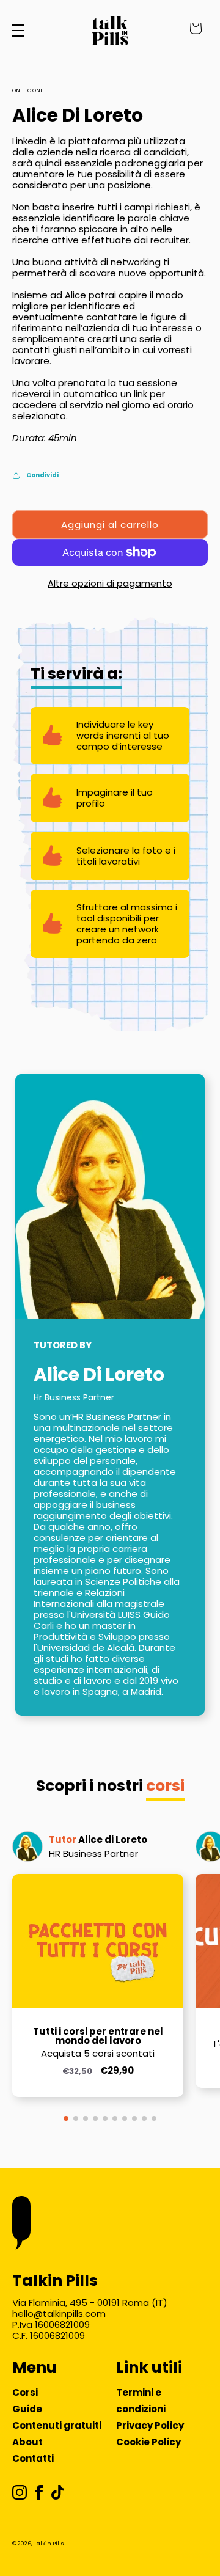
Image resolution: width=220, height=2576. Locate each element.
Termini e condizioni (141, 2401)
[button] (66, 2118)
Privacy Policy (150, 2425)
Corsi (25, 2392)
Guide (27, 2409)
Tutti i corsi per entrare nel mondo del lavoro (98, 2036)
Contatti (33, 2458)
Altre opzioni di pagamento (110, 583)
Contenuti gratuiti (57, 2425)
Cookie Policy (148, 2442)
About (28, 2442)
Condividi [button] (42, 475)
